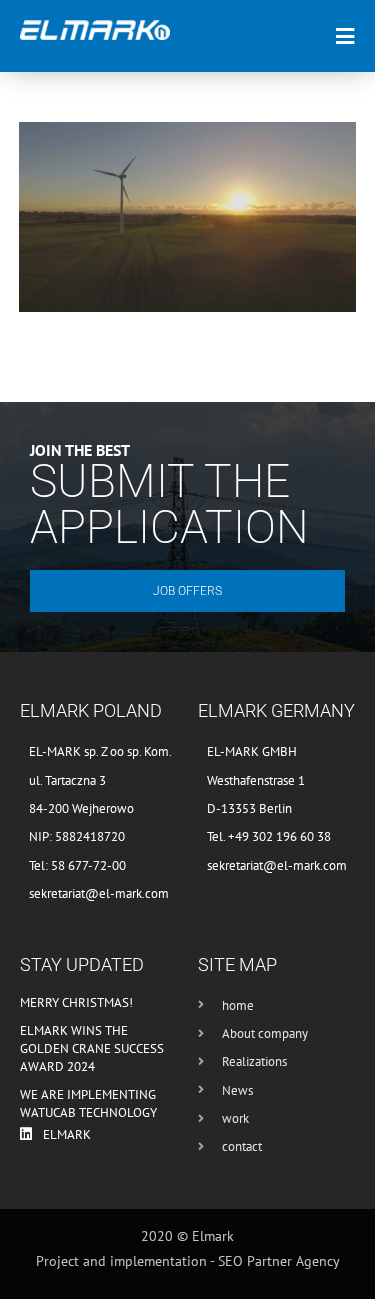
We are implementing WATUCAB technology (88, 1103)
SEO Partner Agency (279, 1261)
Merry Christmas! (76, 1002)
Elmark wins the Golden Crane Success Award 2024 (92, 1048)
